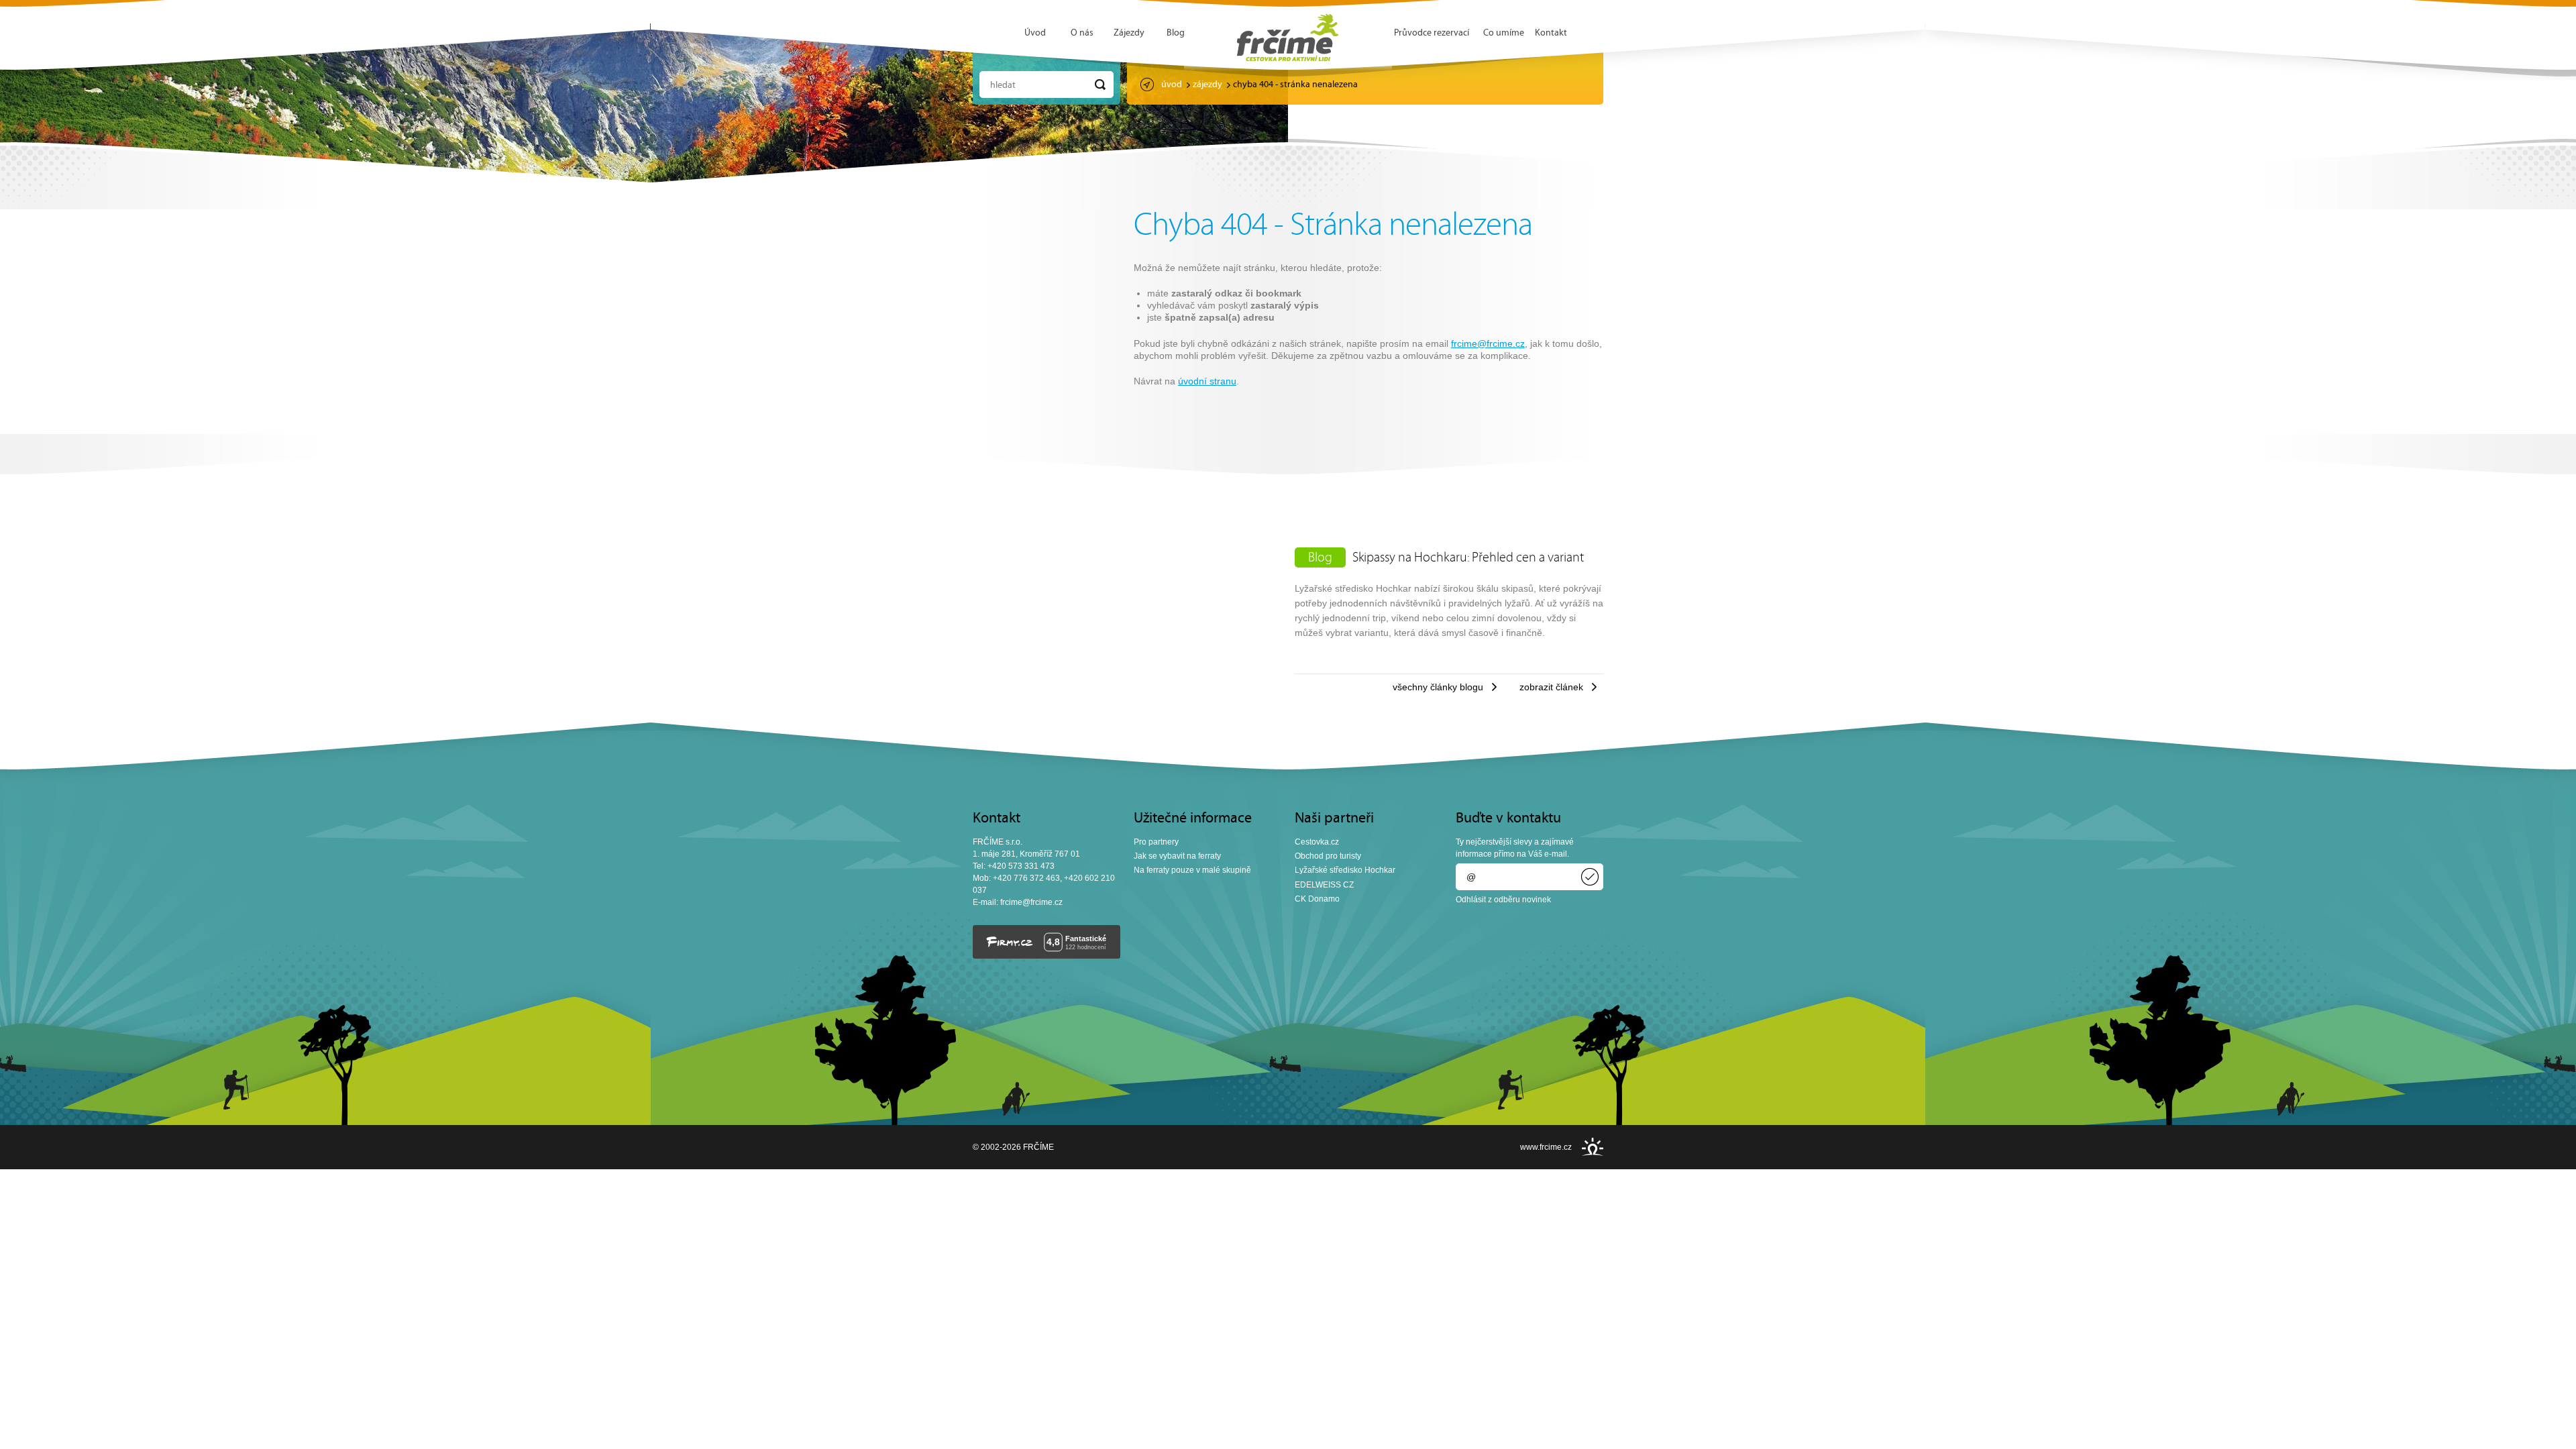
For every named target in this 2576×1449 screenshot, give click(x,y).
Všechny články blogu (1438, 687)
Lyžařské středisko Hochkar (1345, 870)
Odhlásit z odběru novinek (1503, 900)
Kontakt (1551, 33)
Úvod (1035, 33)
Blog (1176, 33)
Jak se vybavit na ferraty (1177, 856)
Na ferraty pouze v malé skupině (1192, 870)
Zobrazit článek (1551, 687)
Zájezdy (1129, 33)
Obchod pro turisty (1328, 856)
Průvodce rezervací (1432, 33)
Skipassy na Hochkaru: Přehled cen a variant (1468, 558)
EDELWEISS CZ (1324, 885)
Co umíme (1504, 33)
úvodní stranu (1207, 381)
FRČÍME (1288, 38)
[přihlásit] (1590, 877)
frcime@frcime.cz (1488, 343)
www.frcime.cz (1546, 1147)
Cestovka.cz (1317, 842)
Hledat (1003, 86)
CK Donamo (1317, 899)
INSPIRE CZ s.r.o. (1593, 1147)
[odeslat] (1100, 85)
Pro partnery (1156, 842)
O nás (1082, 33)
